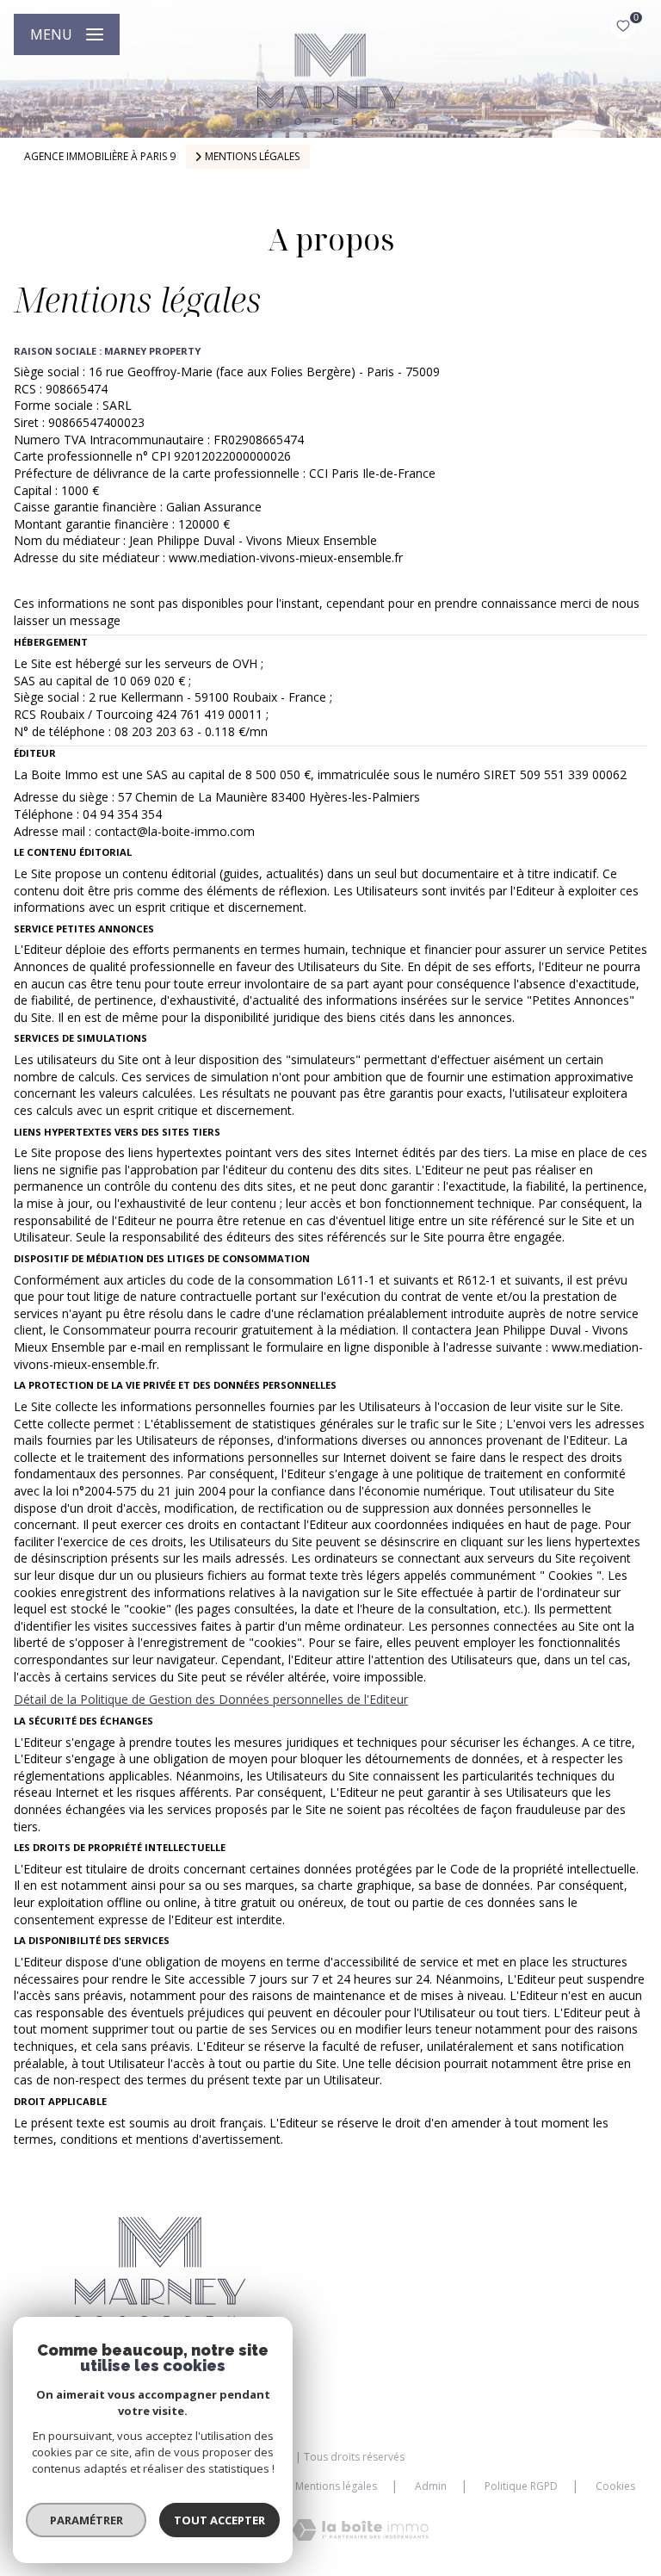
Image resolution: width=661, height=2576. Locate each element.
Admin (431, 2486)
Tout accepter (219, 2520)
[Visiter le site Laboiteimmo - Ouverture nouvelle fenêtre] (360, 2530)
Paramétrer (86, 2520)
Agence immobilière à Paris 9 (100, 156)
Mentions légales (336, 2486)
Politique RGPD (521, 2486)
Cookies (615, 2486)
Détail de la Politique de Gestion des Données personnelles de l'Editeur (211, 1699)
